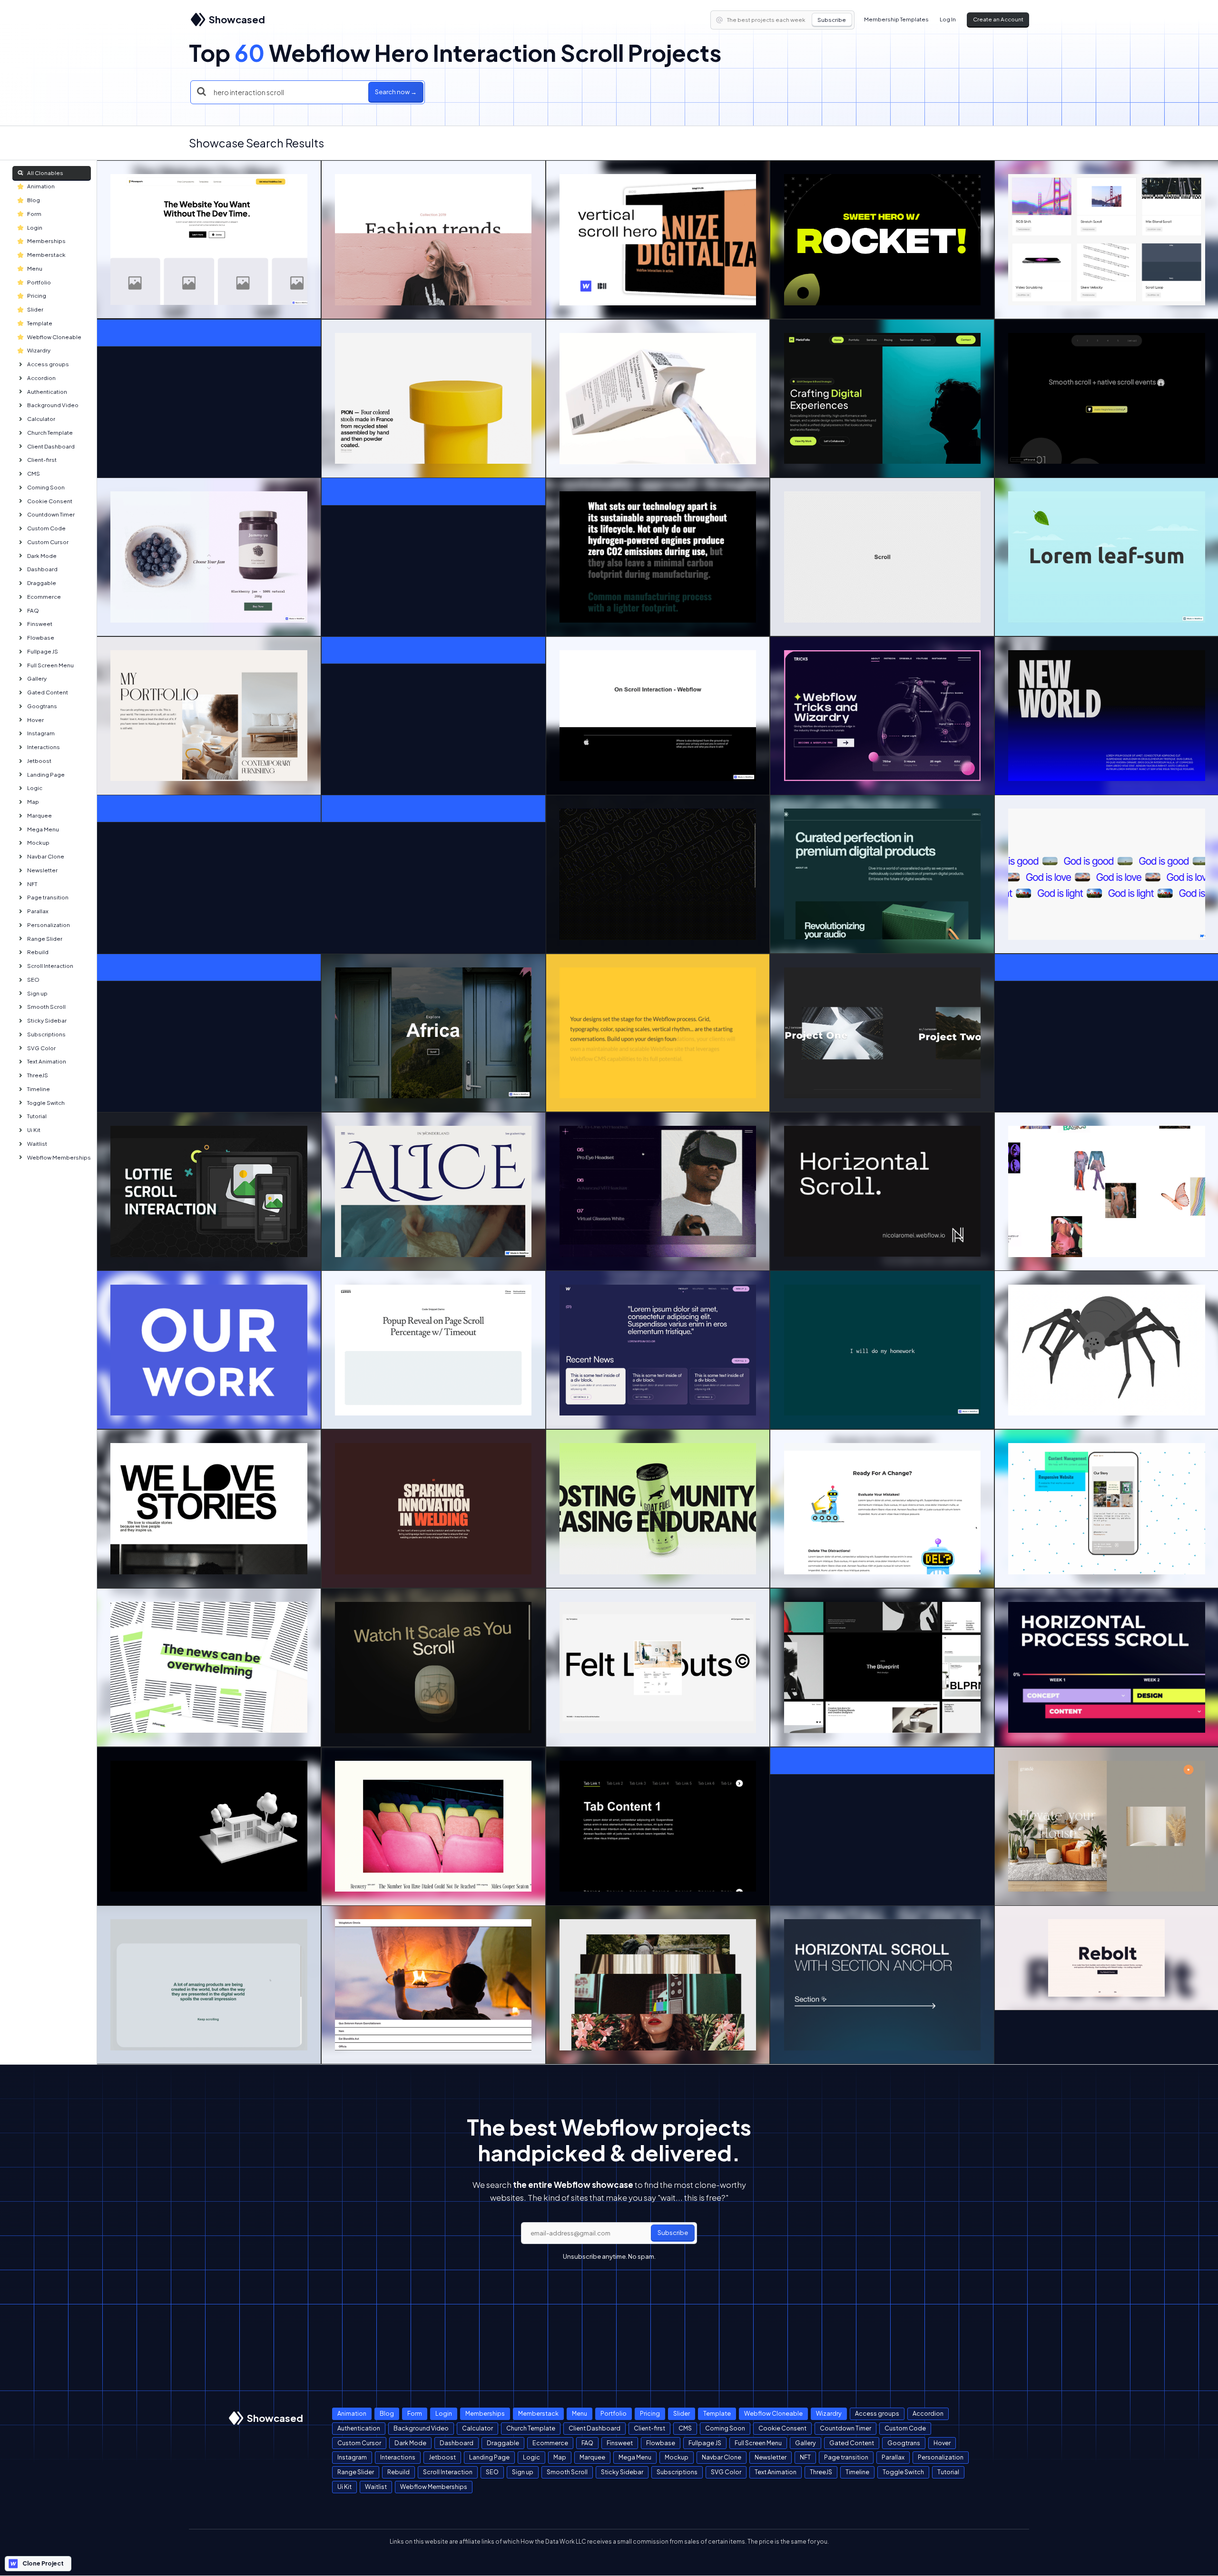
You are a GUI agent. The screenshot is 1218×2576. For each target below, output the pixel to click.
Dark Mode (42, 556)
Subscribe (832, 20)
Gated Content (48, 692)
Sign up (37, 993)
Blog (34, 200)
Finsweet (40, 624)
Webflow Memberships (59, 1157)
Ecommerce (44, 597)
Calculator (41, 419)
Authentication (47, 392)
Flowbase (41, 638)
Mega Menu (43, 829)
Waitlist (37, 1144)
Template (40, 323)
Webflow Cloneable (54, 337)
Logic (35, 788)
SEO (33, 980)
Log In (948, 19)
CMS (34, 473)
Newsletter (42, 870)
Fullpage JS (43, 651)
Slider (35, 309)
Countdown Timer (51, 514)
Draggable (42, 583)
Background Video (53, 405)
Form (34, 214)
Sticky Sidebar (47, 1020)
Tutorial (37, 1116)
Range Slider (45, 939)
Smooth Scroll (46, 1007)
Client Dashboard (51, 446)
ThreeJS (38, 1075)
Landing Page (46, 775)
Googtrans (42, 706)
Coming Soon (46, 487)
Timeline (39, 1089)
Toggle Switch (46, 1103)
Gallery (37, 678)
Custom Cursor (48, 542)
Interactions (44, 747)
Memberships (46, 241)
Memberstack (46, 255)
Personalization (49, 925)
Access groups (48, 364)
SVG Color (41, 1048)
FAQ (33, 610)
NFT (32, 884)
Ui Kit (34, 1130)
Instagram (41, 733)
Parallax (38, 911)
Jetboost (39, 761)
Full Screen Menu (50, 665)
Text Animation (47, 1061)
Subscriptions (46, 1034)
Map (33, 802)
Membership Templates (896, 19)
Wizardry (39, 350)
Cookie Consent (50, 501)
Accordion (41, 378)
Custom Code (46, 528)
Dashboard (42, 569)
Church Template (50, 433)
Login (35, 228)
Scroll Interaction (50, 966)
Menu (35, 268)
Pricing (37, 296)
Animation (41, 186)
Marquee (39, 815)
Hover (35, 720)
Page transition (48, 897)
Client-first (42, 460)
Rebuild (38, 952)
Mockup (38, 843)
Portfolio (39, 282)
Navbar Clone (46, 856)
